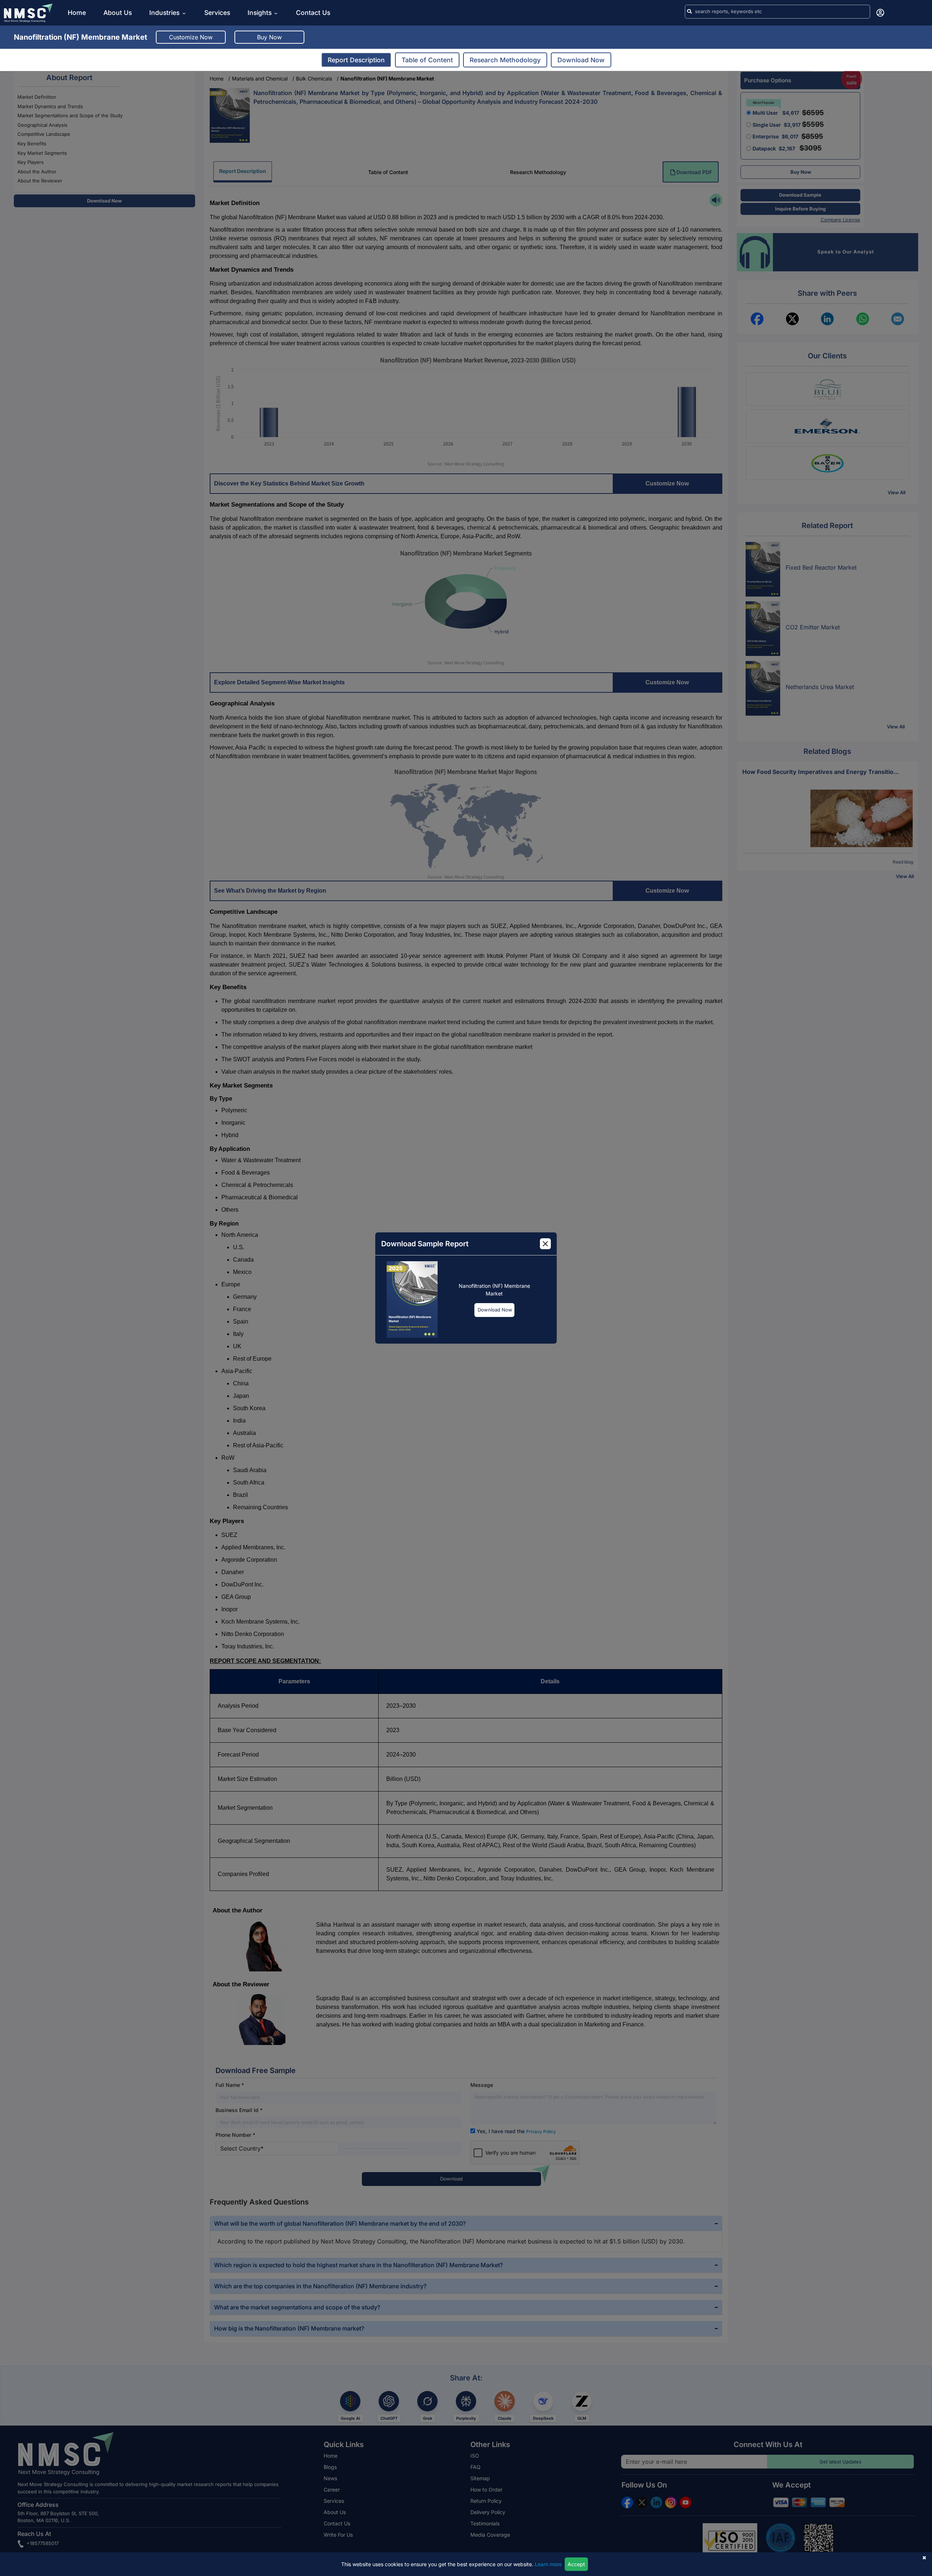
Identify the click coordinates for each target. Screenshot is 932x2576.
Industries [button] (165, 13)
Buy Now (269, 37)
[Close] (545, 1244)
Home (77, 13)
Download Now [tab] (581, 60)
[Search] (689, 12)
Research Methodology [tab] (505, 60)
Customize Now (191, 37)
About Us (118, 13)
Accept (576, 2564)
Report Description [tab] (356, 60)
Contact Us (313, 13)
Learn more (548, 2564)
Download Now (495, 1310)
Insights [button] (260, 13)
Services (217, 13)
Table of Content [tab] (427, 60)
